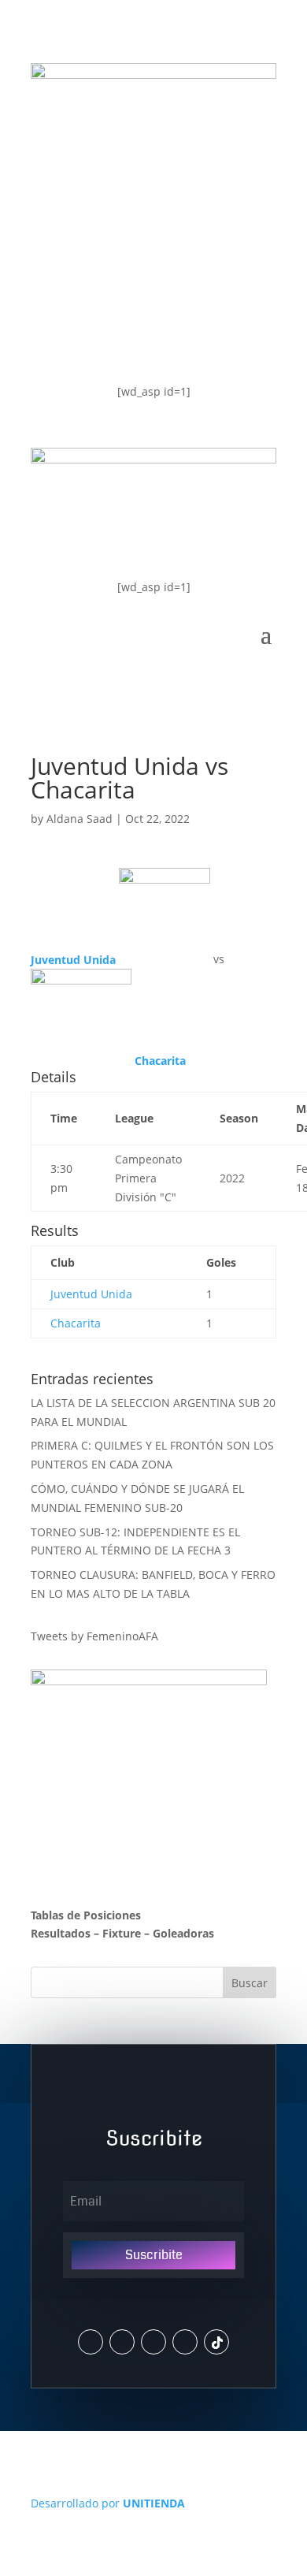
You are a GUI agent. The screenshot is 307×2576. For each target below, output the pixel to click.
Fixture (122, 1933)
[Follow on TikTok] (216, 2342)
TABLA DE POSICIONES (131, 212)
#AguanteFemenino (120, 339)
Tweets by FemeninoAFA (94, 1636)
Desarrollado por (108, 2503)
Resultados (61, 1933)
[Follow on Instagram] (122, 2342)
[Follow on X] (91, 2342)
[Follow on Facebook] (153, 2342)
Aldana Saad (80, 819)
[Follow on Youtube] (185, 2342)
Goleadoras (183, 1933)
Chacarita (76, 1323)
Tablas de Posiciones (86, 1915)
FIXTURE (78, 275)
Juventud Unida (91, 1294)
